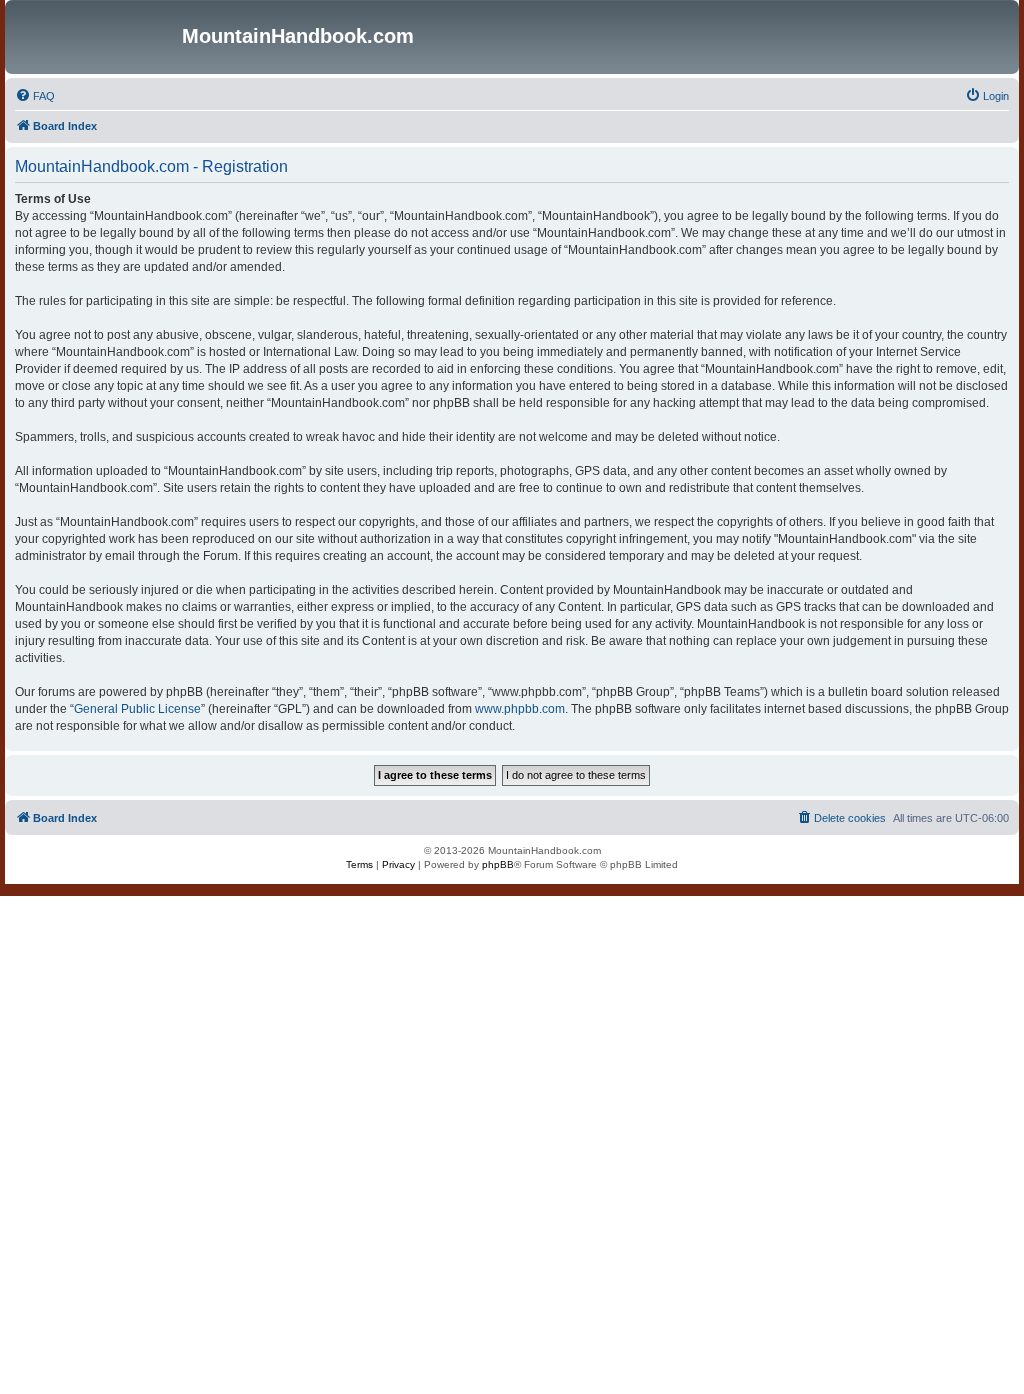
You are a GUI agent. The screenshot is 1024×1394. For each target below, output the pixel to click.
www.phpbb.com (520, 709)
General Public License (137, 709)
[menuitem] (35, 96)
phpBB (498, 864)
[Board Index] (96, 37)
